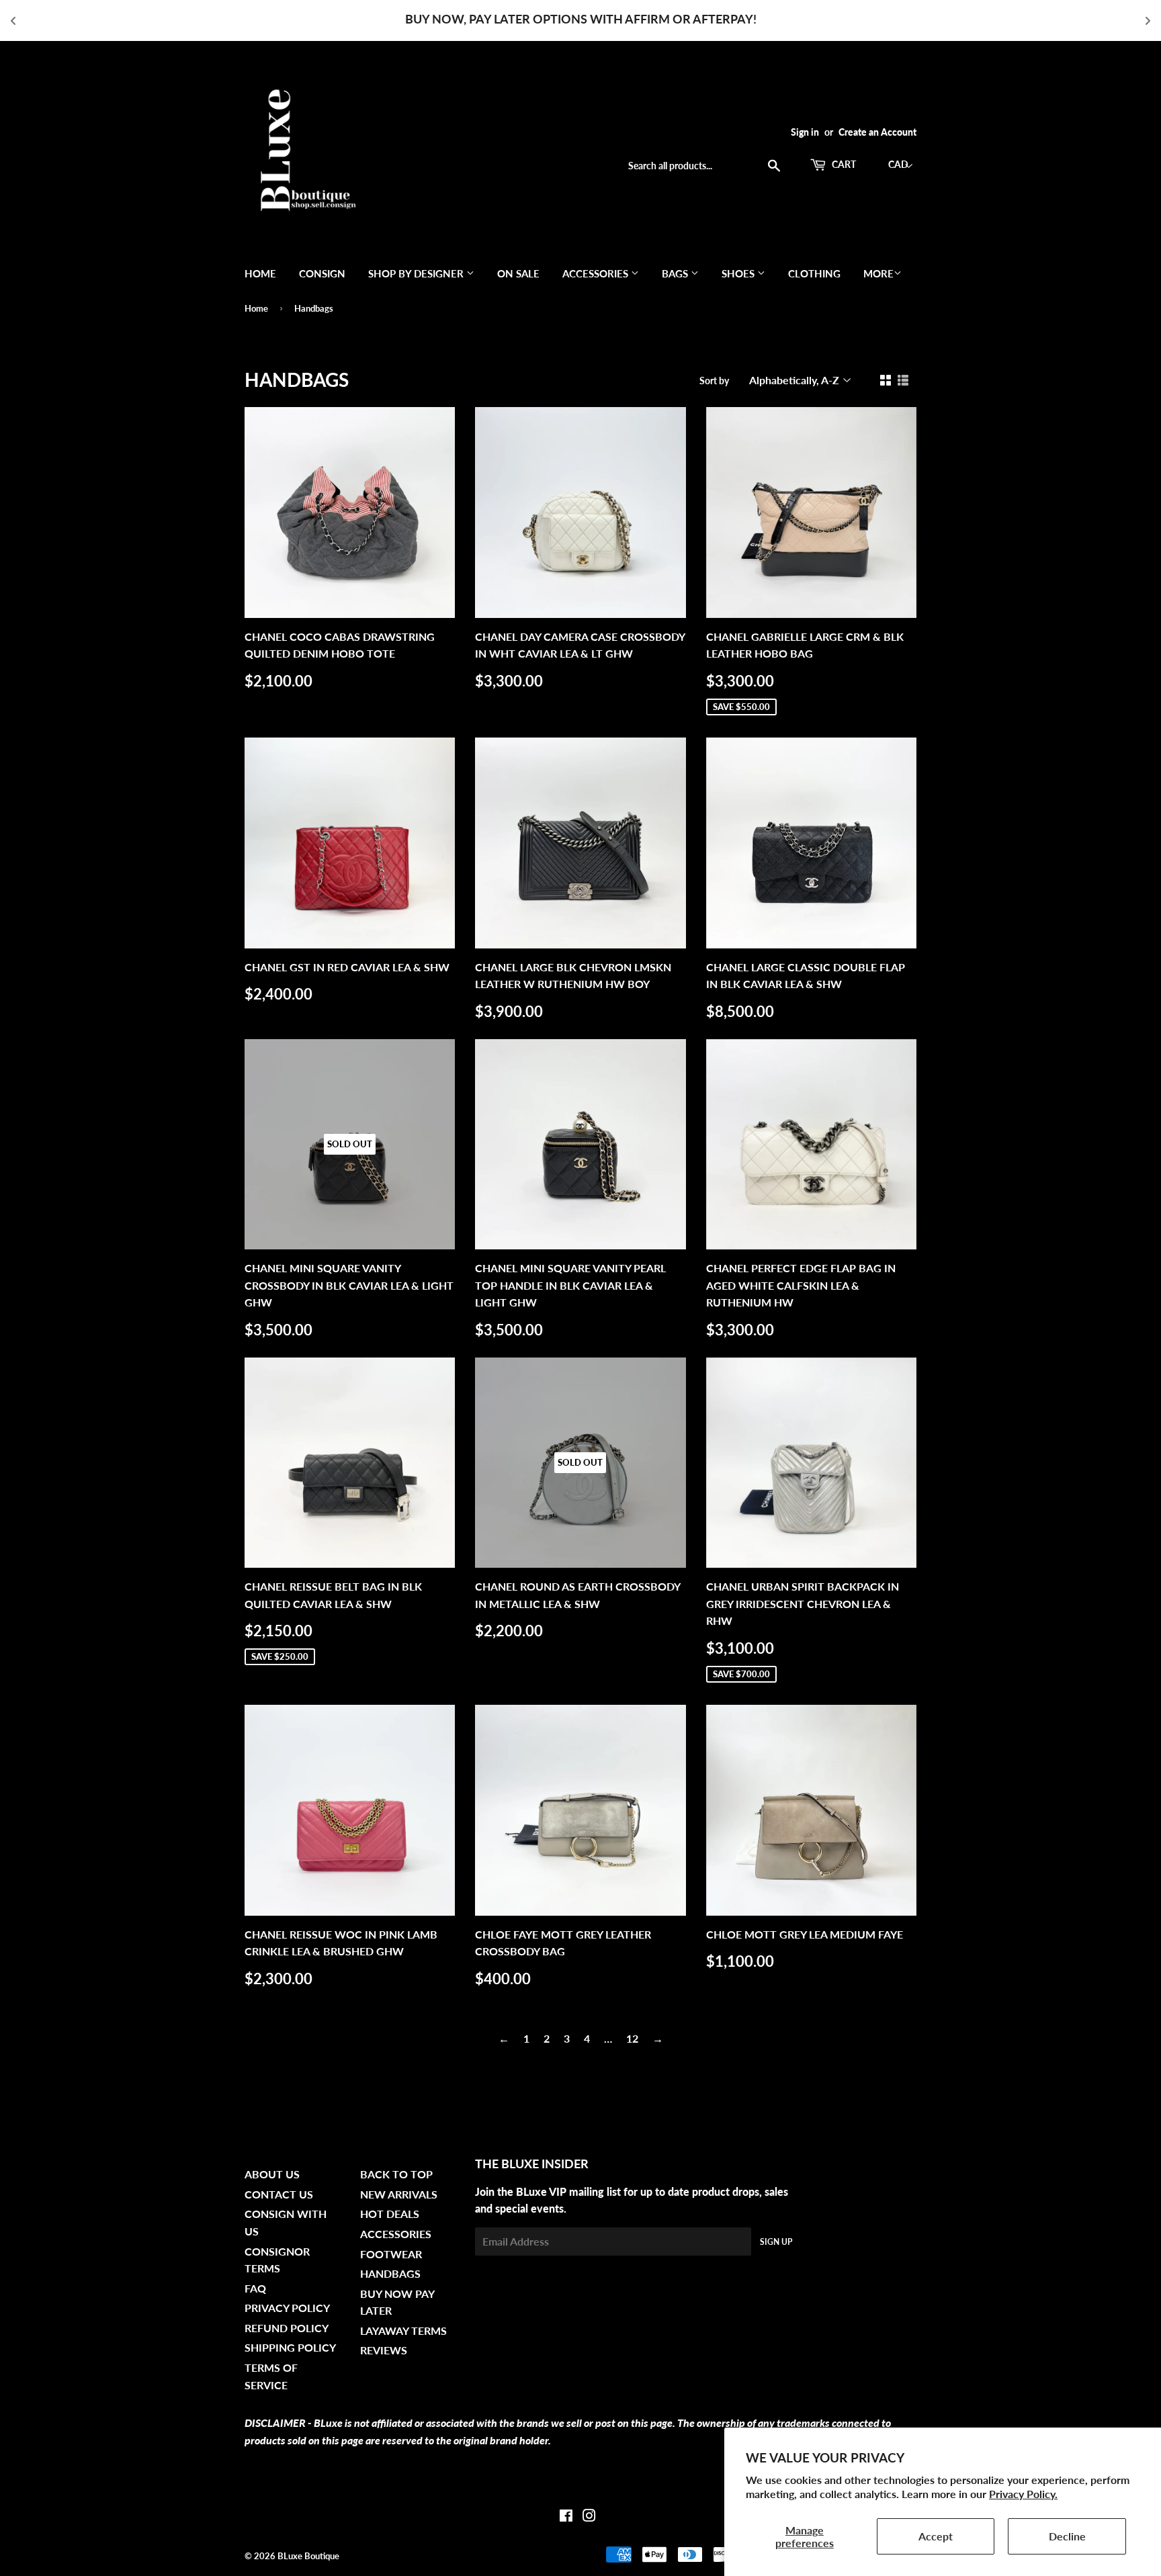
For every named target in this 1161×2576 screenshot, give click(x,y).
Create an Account (877, 132)
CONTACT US (279, 2194)
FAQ (255, 2288)
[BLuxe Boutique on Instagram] (589, 2517)
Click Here (643, 19)
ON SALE (518, 273)
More (878, 273)
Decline (1067, 2536)
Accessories (597, 273)
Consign (322, 273)
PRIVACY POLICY (287, 2308)
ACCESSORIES (396, 2234)
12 (632, 2038)
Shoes (739, 273)
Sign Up (776, 2242)
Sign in (805, 132)
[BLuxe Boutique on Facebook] (566, 2517)
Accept (936, 2536)
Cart (843, 164)
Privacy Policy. (1023, 2494)
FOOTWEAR (391, 2254)
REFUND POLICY (287, 2328)
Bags (676, 273)
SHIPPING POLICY (290, 2347)
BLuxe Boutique (308, 2556)
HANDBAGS (390, 2273)
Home (260, 273)
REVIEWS (384, 2350)
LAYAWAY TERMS (403, 2330)
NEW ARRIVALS (399, 2194)
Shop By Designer (417, 273)
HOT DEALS (390, 2214)
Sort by (714, 381)
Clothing (814, 273)
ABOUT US (272, 2174)
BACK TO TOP (396, 2174)
